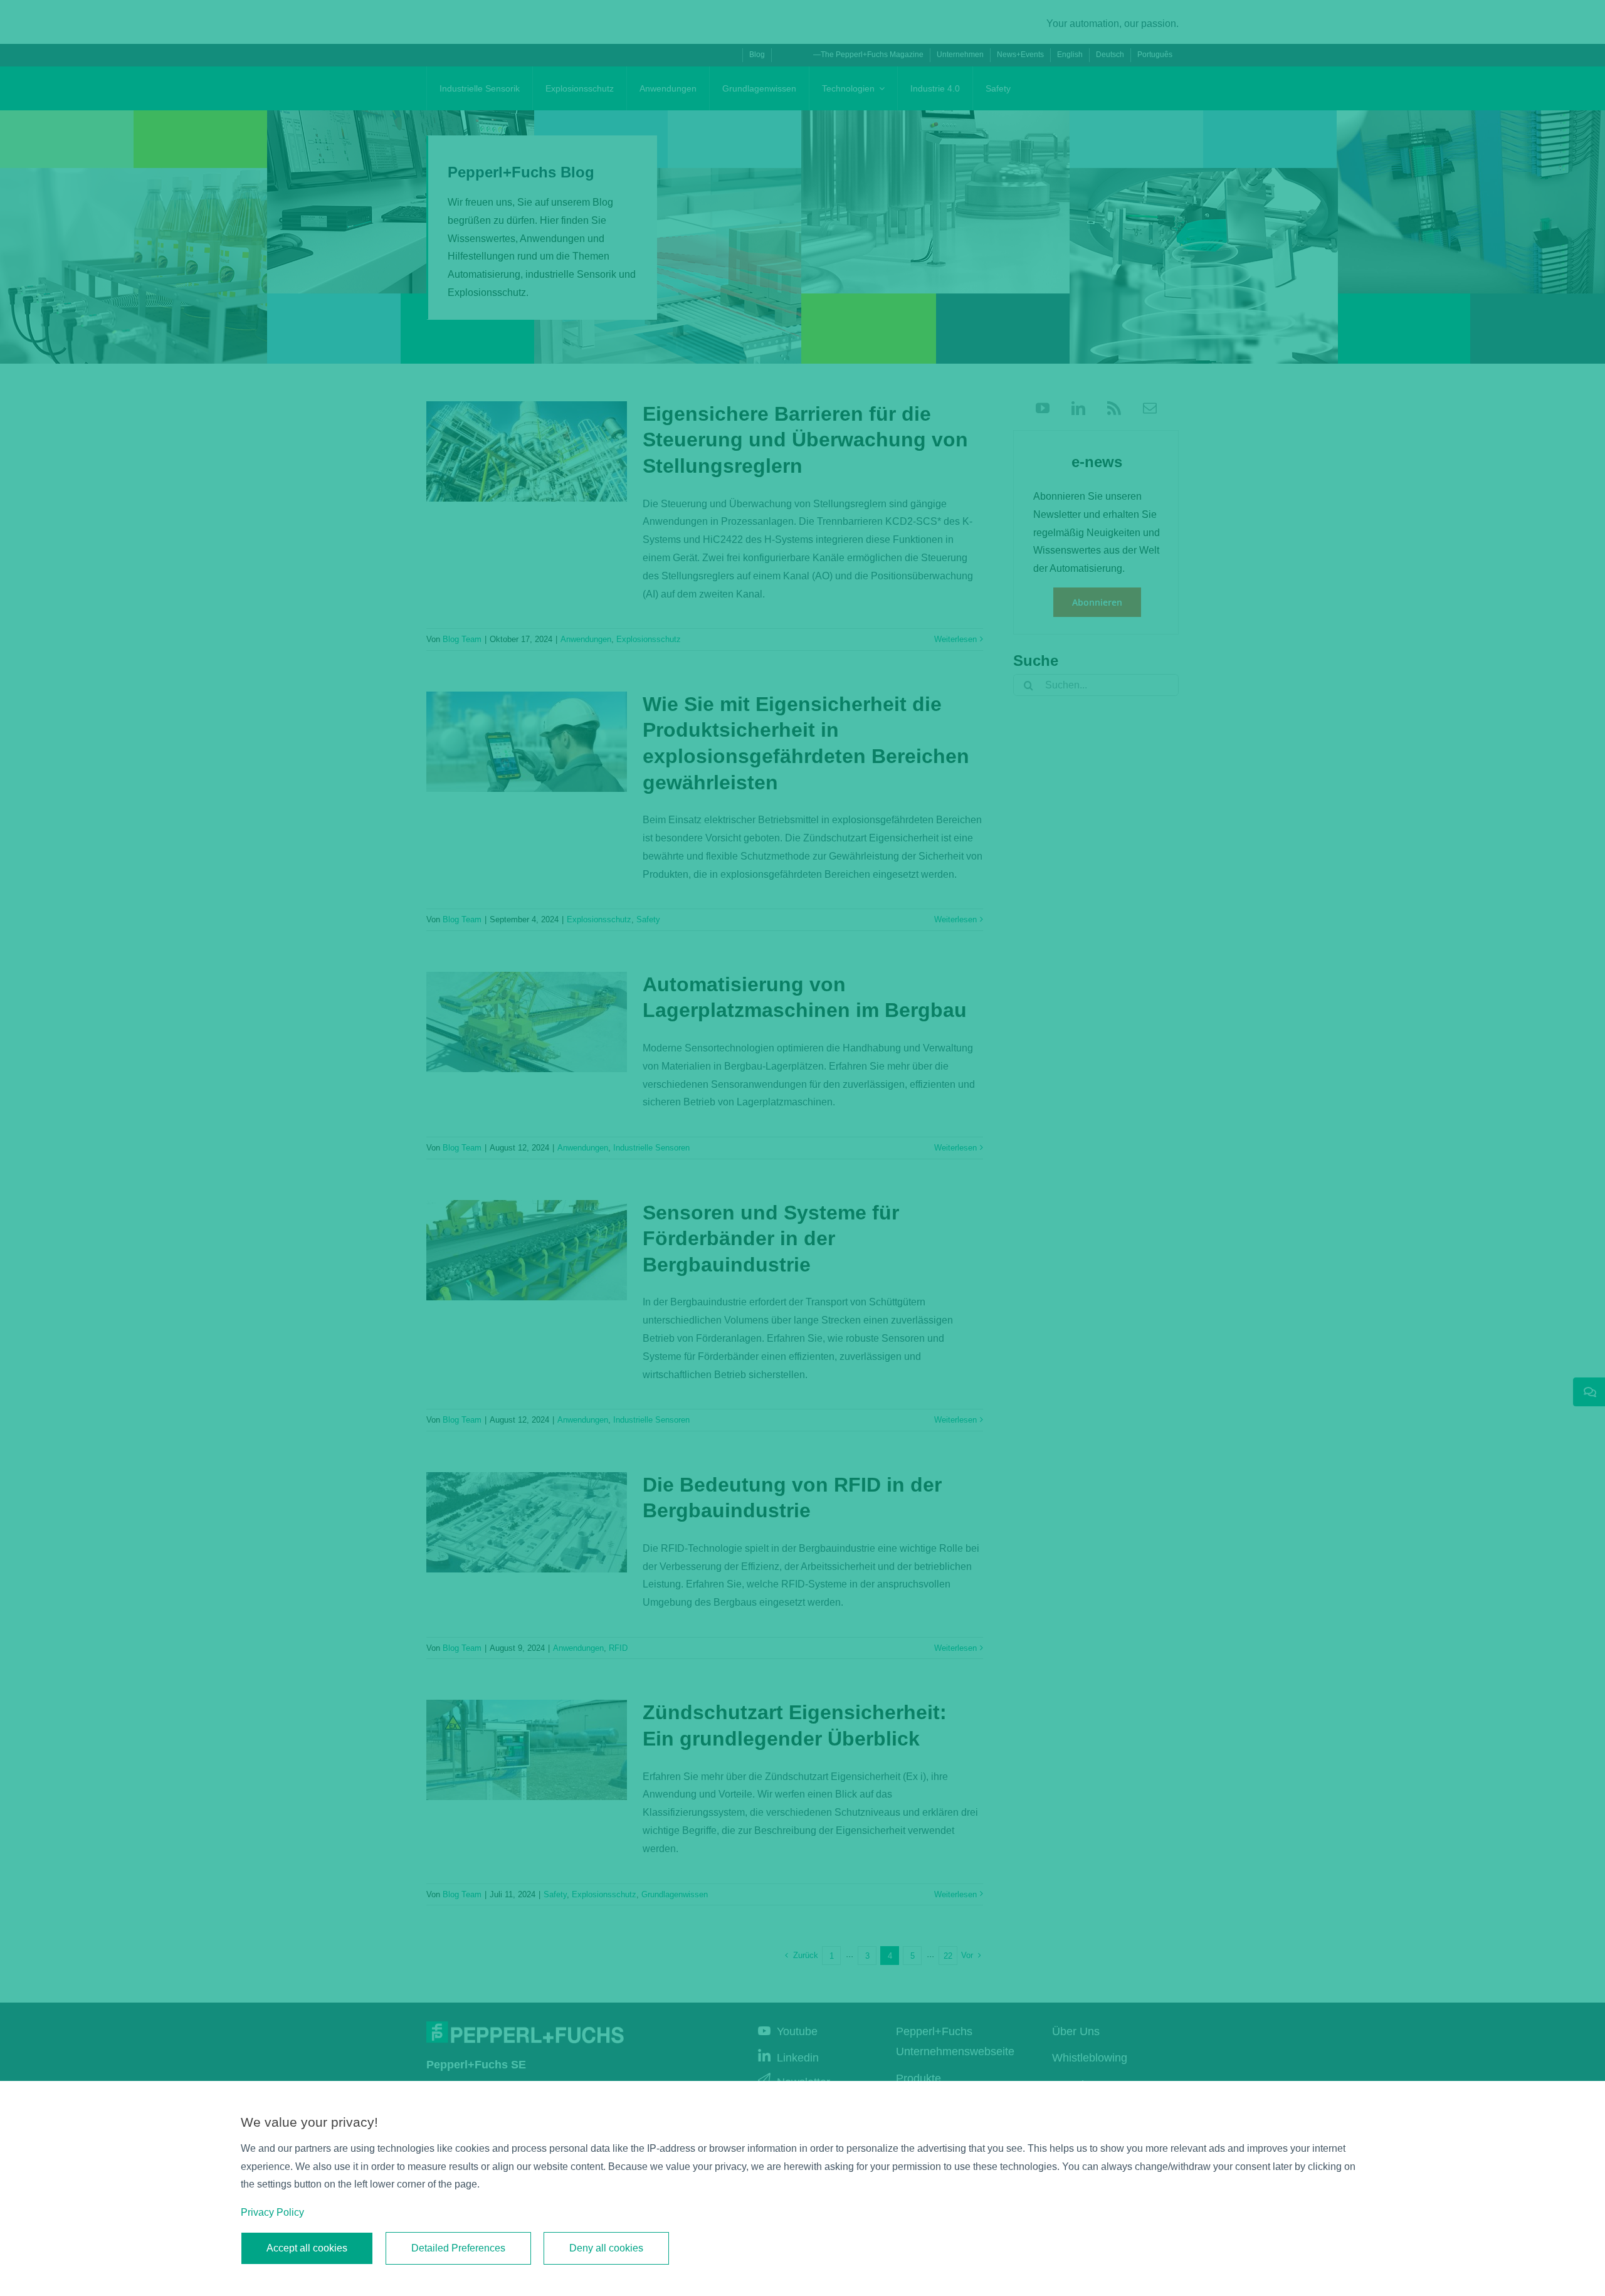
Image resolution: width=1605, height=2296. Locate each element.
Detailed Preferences (458, 2248)
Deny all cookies (606, 2248)
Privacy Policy (272, 2212)
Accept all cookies (307, 2248)
